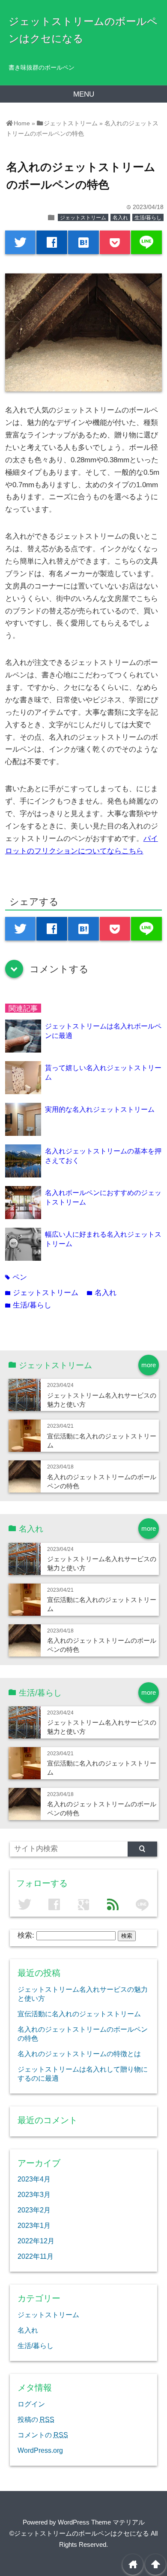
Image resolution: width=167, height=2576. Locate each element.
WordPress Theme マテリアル (101, 2522)
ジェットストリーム (83, 218)
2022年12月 (36, 2241)
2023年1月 (34, 2225)
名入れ (120, 218)
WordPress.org (40, 2450)
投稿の (36, 2419)
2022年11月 (36, 2256)
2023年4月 (34, 2179)
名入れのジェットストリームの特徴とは (79, 2054)
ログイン (31, 2404)
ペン (16, 1277)
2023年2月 (34, 2210)
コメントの (43, 2435)
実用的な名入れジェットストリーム (100, 1109)
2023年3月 (34, 2194)
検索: (26, 1935)
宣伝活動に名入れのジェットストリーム (79, 2014)
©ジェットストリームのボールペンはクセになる (79, 2533)
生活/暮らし (148, 218)
